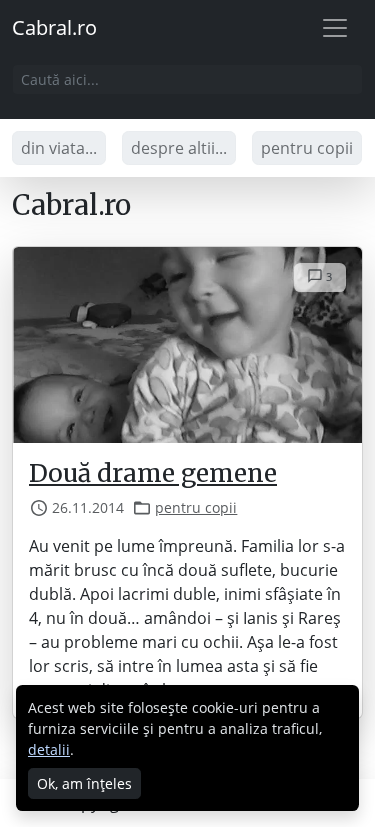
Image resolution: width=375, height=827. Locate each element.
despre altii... (179, 148)
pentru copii (307, 148)
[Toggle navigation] (335, 28)
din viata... (59, 148)
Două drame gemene (153, 473)
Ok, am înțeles (84, 783)
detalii (49, 749)
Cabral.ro (54, 27)
